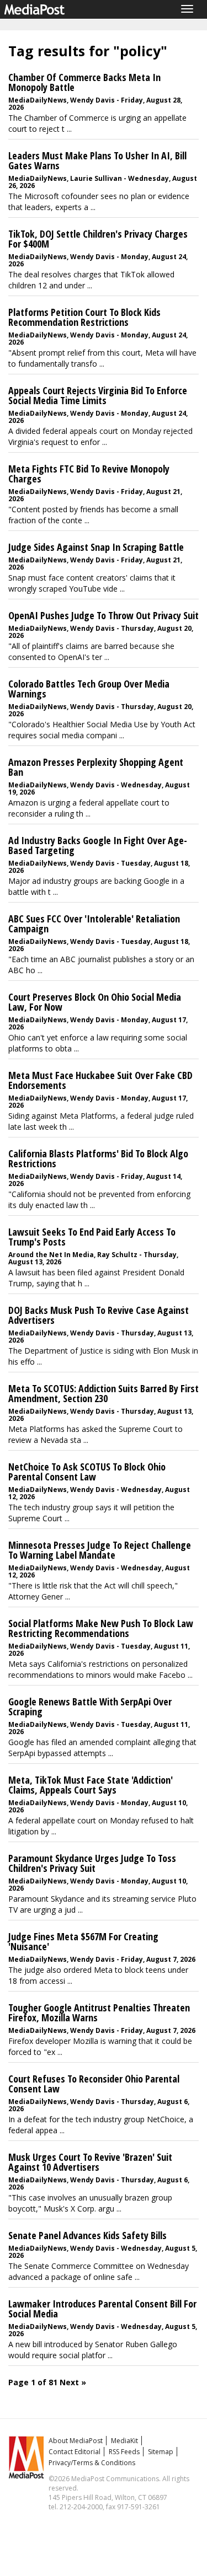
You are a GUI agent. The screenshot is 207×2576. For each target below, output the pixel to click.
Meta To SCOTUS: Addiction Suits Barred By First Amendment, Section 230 (104, 1393)
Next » (73, 2382)
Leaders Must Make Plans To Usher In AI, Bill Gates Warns (97, 160)
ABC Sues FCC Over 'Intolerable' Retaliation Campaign (94, 924)
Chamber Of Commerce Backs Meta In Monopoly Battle (84, 82)
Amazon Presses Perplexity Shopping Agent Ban (96, 767)
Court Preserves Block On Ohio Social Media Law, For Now (95, 1002)
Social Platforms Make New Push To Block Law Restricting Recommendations (101, 1628)
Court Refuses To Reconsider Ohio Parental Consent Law (94, 2084)
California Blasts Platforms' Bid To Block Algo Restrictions (98, 1158)
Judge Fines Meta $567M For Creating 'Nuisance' (83, 1941)
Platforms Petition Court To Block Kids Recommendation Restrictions (84, 317)
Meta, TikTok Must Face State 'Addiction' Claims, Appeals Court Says (91, 1785)
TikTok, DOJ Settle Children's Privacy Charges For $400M (98, 239)
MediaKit (124, 2441)
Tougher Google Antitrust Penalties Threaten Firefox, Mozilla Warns (99, 2012)
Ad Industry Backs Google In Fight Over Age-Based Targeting (98, 845)
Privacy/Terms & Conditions (92, 2463)
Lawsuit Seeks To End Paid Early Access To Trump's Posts (92, 1237)
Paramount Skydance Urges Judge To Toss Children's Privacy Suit (92, 1863)
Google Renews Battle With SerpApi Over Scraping (90, 1706)
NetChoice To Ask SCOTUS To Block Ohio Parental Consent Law (87, 1472)
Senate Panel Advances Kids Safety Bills (87, 2235)
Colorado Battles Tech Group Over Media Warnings (89, 689)
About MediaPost (76, 2441)
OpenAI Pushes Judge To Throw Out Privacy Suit (104, 615)
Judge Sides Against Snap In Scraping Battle (96, 547)
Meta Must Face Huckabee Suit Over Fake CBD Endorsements (100, 1080)
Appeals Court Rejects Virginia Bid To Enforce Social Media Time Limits (98, 395)
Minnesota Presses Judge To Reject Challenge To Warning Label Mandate (100, 1550)
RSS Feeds (124, 2452)
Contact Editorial (75, 2452)
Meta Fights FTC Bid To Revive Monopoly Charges (89, 474)
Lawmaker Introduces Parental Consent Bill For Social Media (102, 2309)
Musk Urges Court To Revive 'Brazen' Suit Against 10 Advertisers (90, 2162)
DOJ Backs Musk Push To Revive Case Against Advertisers (99, 1315)
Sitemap (161, 2452)
